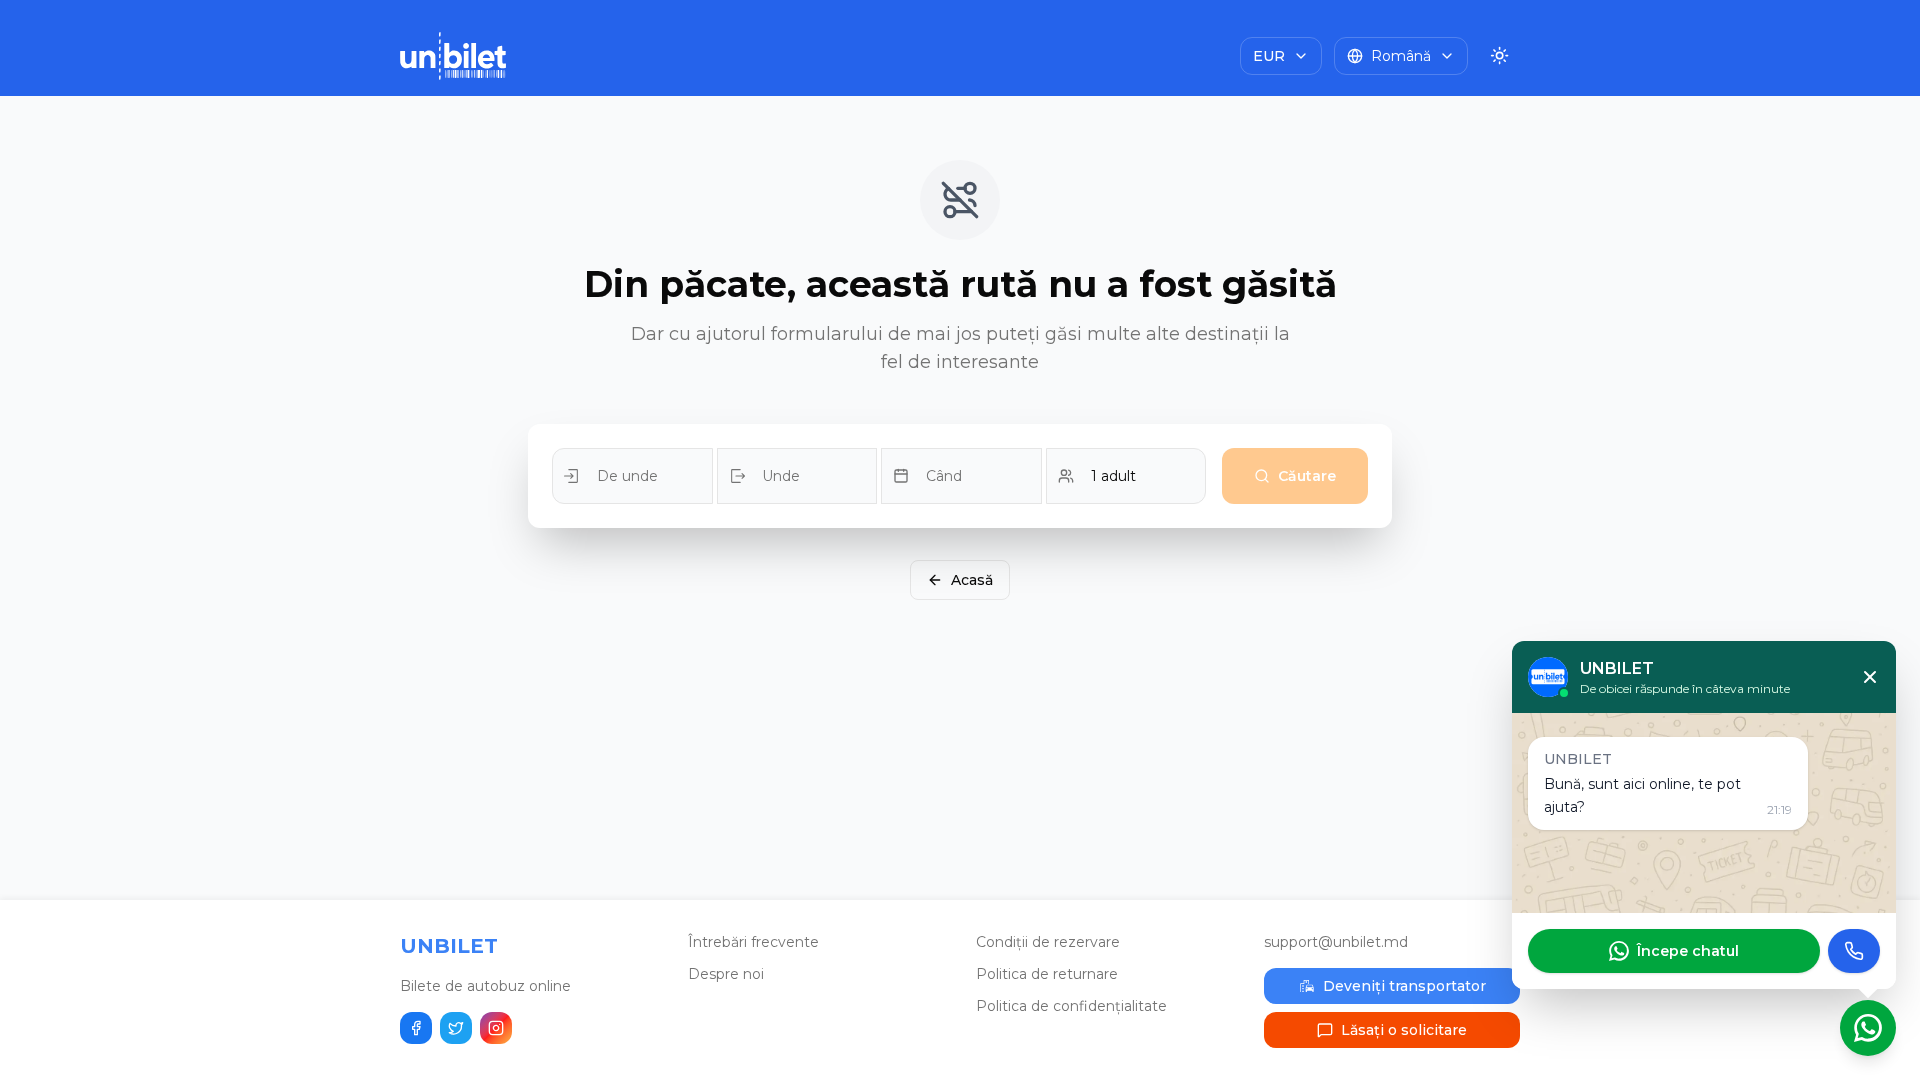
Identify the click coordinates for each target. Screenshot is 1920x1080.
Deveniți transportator (1404, 986)
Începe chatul (1688, 951)
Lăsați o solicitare (1404, 1030)
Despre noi (726, 974)
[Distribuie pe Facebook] (416, 1028)
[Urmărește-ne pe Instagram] (496, 1028)
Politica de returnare (1047, 974)
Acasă (972, 580)
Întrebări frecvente (753, 942)
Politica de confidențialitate (1071, 1006)
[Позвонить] (1854, 951)
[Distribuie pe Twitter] (456, 1028)
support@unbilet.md (1336, 942)
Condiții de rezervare (1048, 942)
